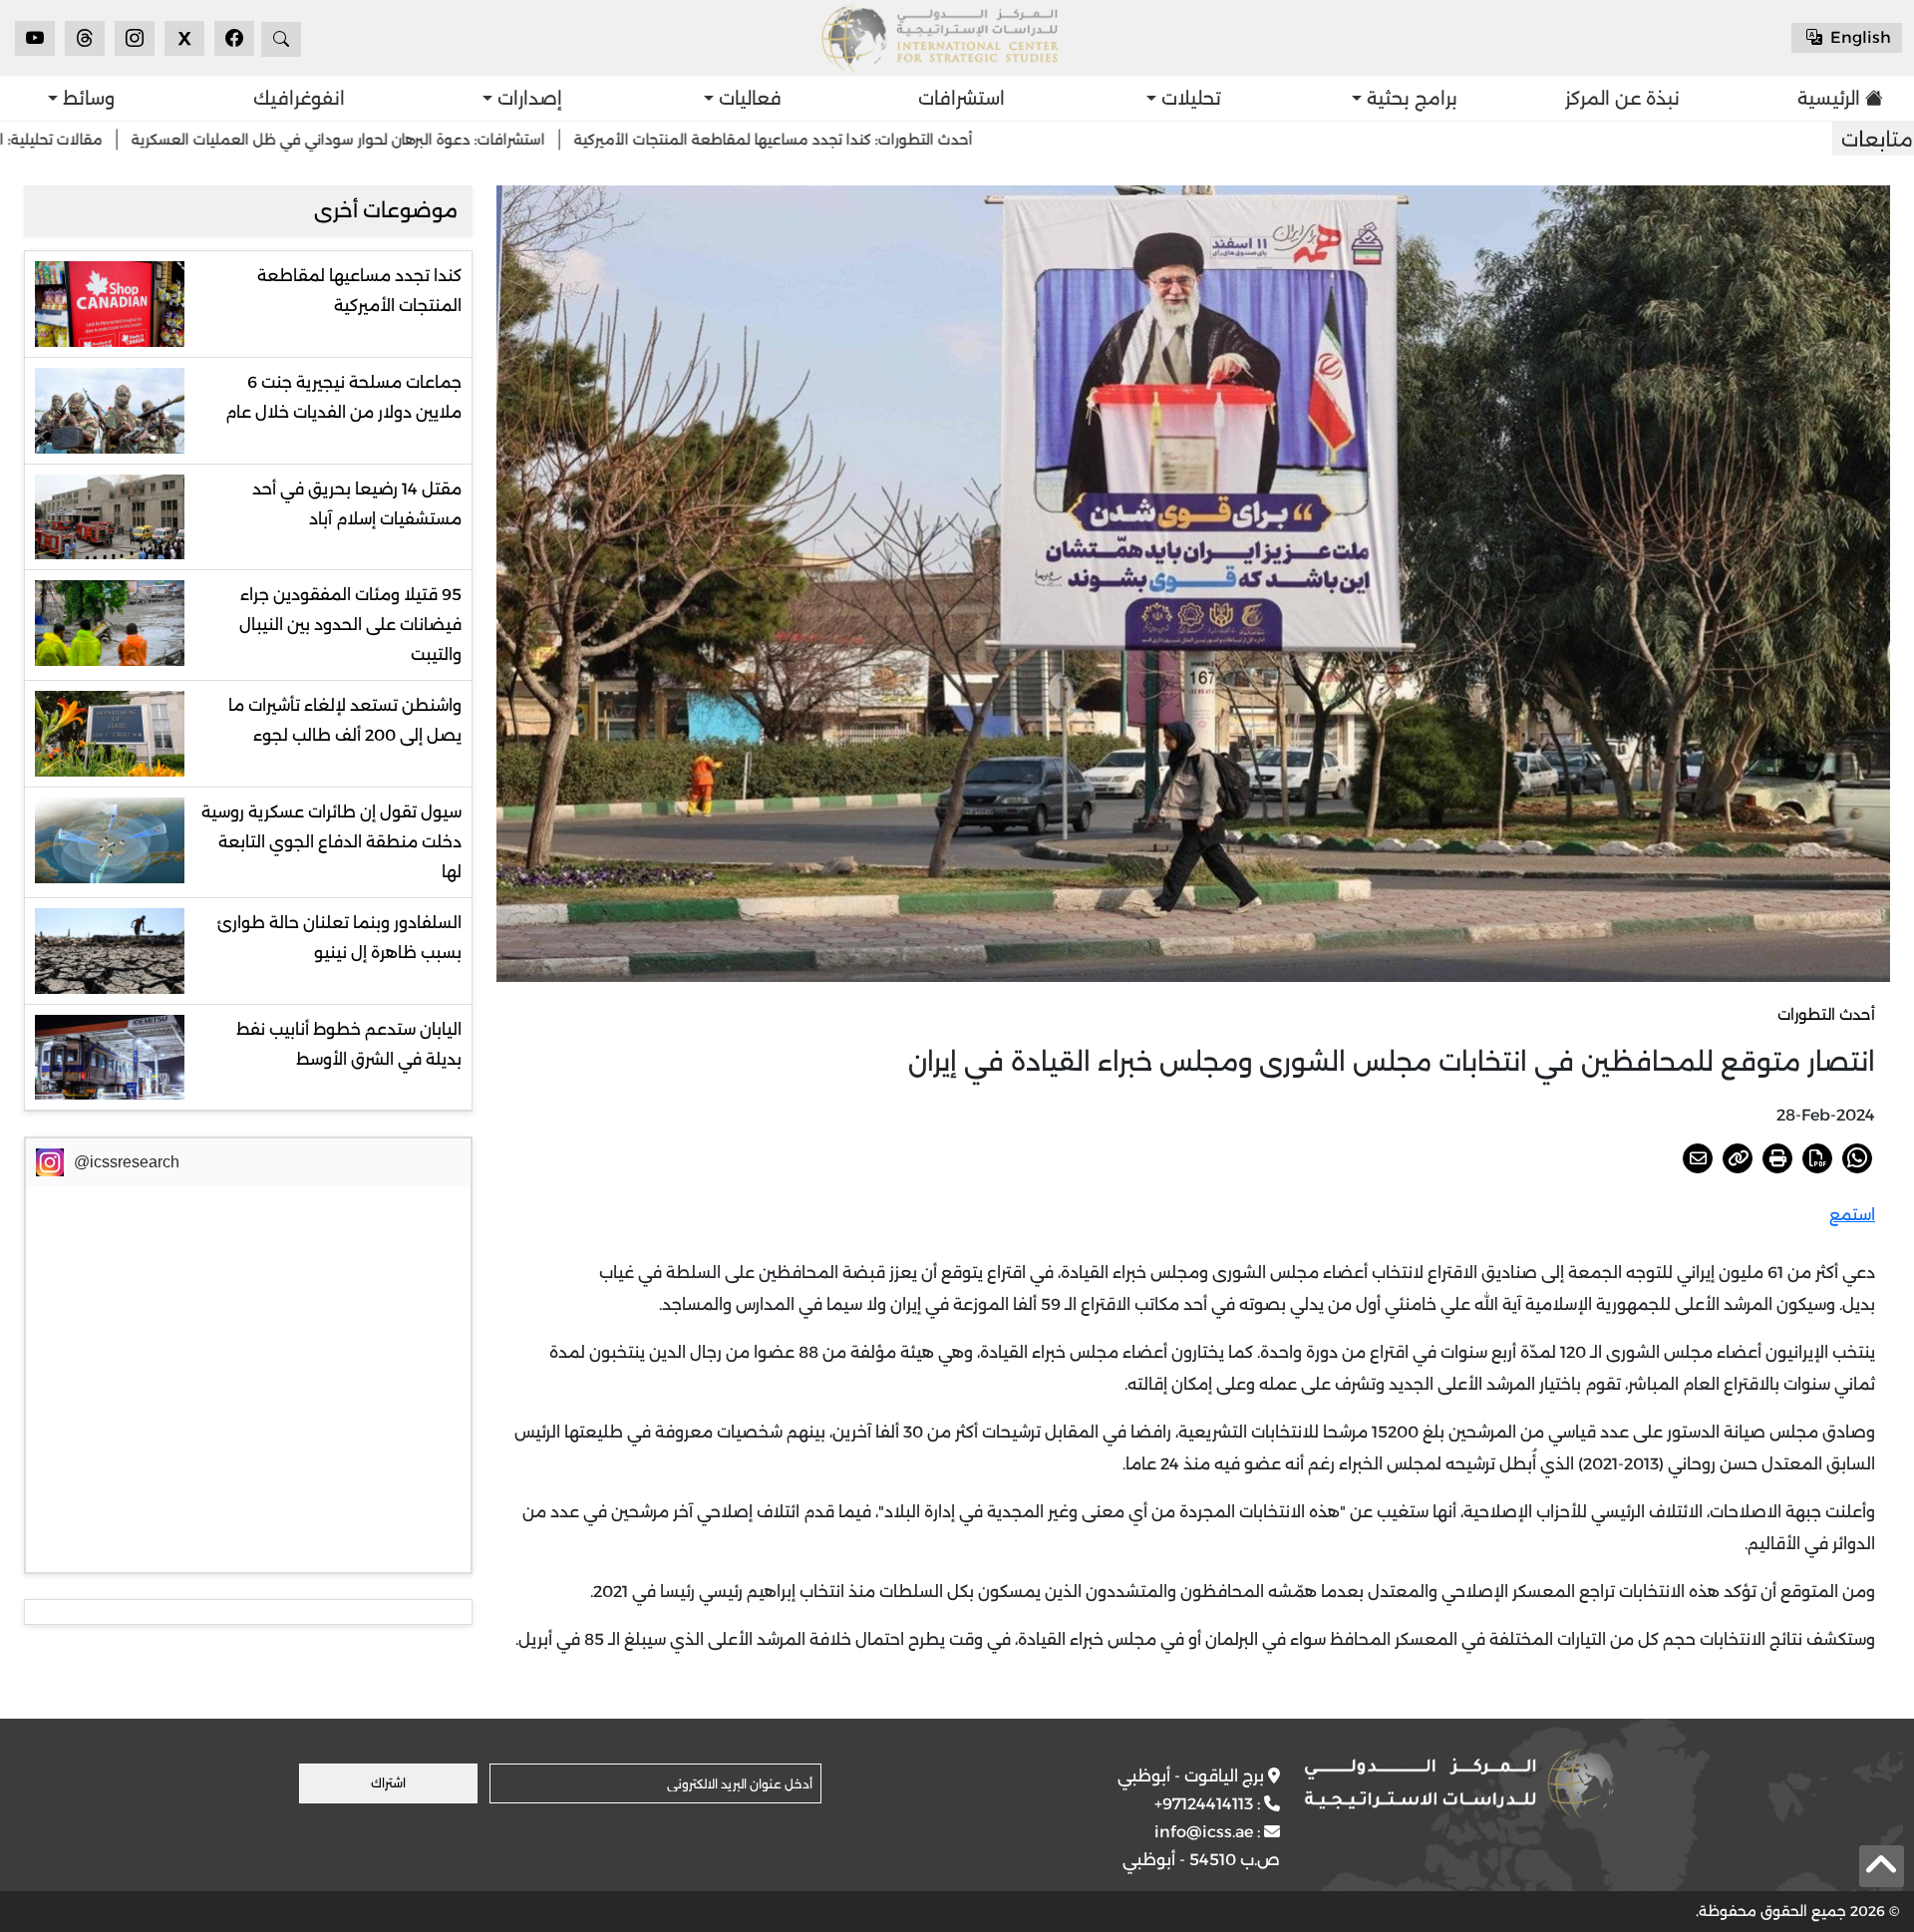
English (1859, 37)
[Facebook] (234, 38)
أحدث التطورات (1826, 1014)
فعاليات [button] (748, 99)
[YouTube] (35, 38)
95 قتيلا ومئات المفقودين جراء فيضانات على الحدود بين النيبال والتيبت (350, 625)
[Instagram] (135, 38)
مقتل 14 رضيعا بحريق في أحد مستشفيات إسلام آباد (357, 504)
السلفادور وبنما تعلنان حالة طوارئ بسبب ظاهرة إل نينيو (339, 938)
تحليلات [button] (1189, 99)
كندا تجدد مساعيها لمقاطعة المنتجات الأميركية (359, 291)
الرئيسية (1829, 99)
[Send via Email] (1698, 1158)
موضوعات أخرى (386, 210)
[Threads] (85, 38)
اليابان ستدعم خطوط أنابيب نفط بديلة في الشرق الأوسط (349, 1044)
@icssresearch (127, 1162)
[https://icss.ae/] (1459, 1783)
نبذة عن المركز (1622, 99)
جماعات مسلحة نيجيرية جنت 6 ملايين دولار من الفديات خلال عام (343, 397)
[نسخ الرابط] (1738, 1158)
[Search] (281, 39)
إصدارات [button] (527, 99)
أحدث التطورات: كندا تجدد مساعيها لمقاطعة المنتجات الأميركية (901, 140)
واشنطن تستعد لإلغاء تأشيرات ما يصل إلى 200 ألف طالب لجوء (345, 720)
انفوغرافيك (299, 99)
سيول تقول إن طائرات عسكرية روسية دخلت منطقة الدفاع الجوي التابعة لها (331, 842)
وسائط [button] (86, 99)
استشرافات (961, 99)
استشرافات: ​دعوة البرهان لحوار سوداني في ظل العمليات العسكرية (466, 140)
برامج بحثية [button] (1410, 99)
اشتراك (388, 1783)
